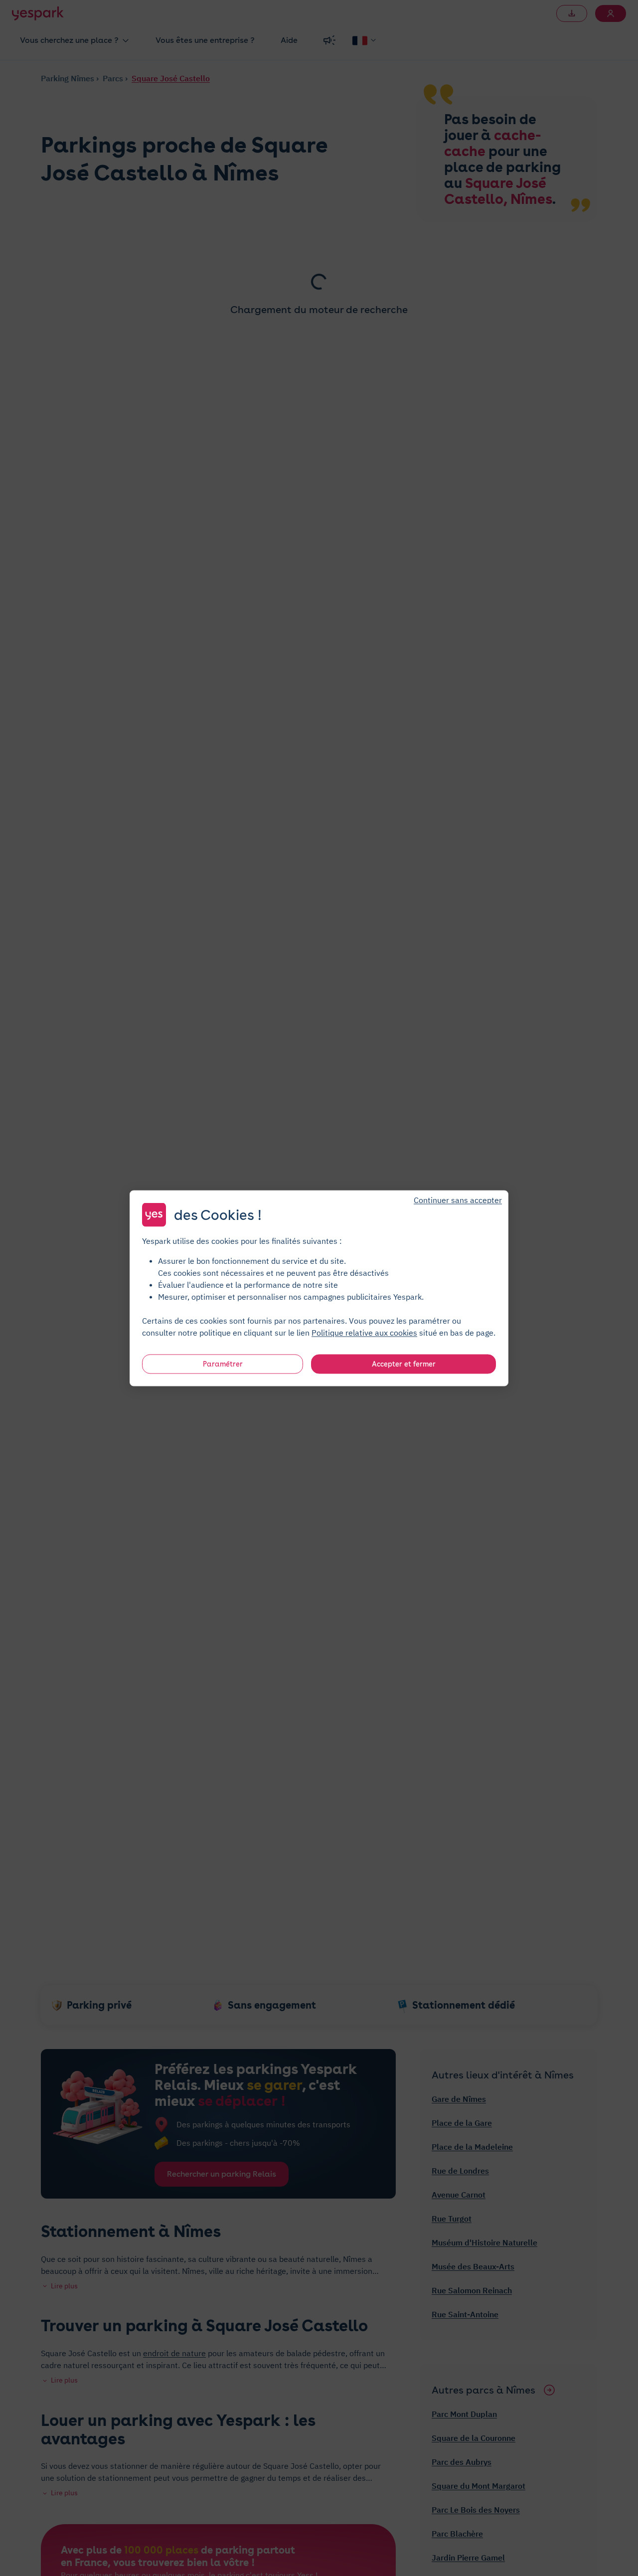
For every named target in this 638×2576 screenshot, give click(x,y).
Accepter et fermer (404, 1364)
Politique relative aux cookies (364, 1332)
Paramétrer (223, 1364)
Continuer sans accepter (458, 1200)
